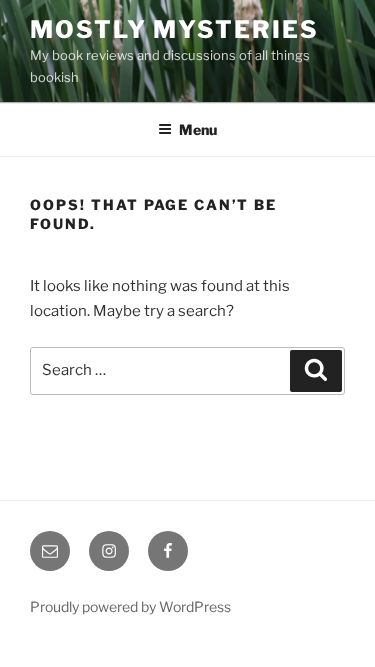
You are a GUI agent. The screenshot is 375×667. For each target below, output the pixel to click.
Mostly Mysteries (174, 29)
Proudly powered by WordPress (130, 606)
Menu (198, 129)
